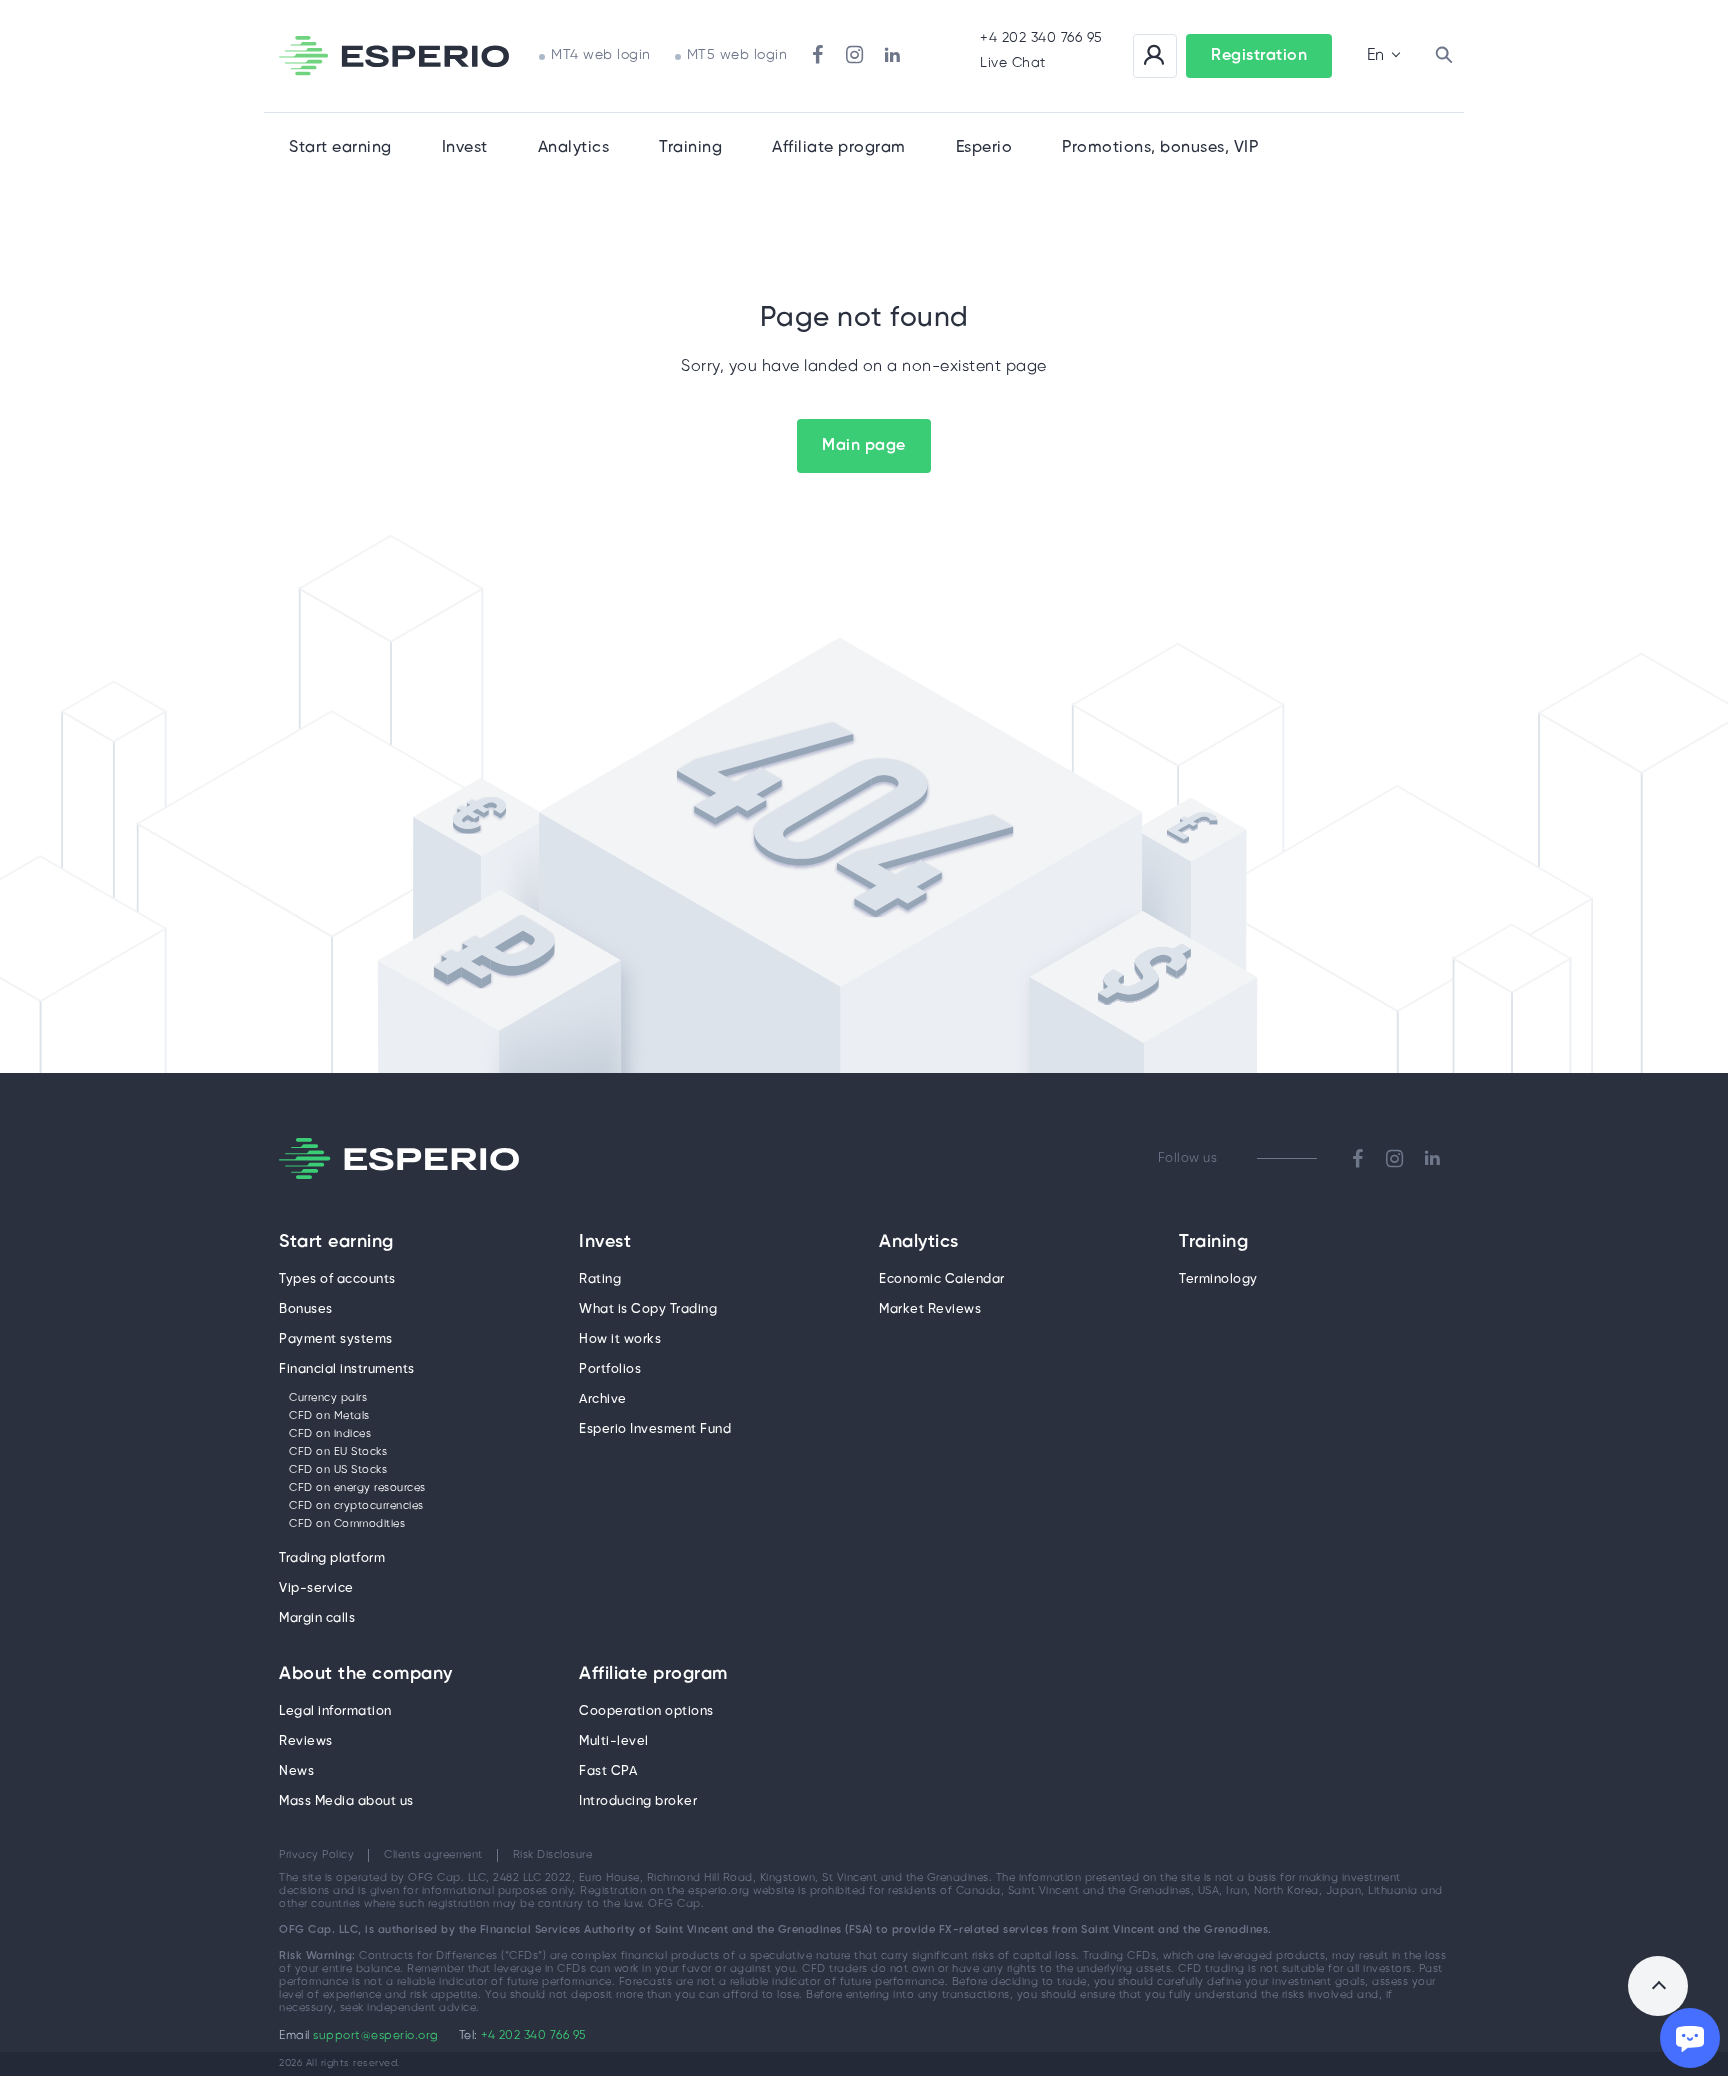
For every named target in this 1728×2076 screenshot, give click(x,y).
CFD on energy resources (357, 1488)
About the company (366, 1675)
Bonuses (306, 1309)
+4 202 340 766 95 (1041, 38)
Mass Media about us (346, 1801)
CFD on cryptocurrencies (356, 1506)
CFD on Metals (329, 1416)
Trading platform (332, 1558)
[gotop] (1658, 1986)
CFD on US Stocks (338, 1470)
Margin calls (317, 1618)
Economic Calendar (942, 1279)
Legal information (335, 1711)
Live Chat (1013, 63)
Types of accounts (337, 1279)
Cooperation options (646, 1711)
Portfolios (610, 1369)
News (296, 1771)
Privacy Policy (316, 1855)
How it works (620, 1339)
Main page (864, 445)
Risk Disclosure (553, 1855)
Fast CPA (608, 1771)
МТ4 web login (601, 55)
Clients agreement (433, 1855)
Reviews (306, 1741)
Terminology (1218, 1279)
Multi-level (614, 1741)
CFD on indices (330, 1434)
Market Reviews (930, 1309)
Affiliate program (653, 1675)
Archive (603, 1399)
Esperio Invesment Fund (655, 1429)
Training (690, 147)
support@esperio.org (376, 2035)
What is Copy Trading (648, 1309)
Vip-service (316, 1588)
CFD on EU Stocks (338, 1452)
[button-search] (1444, 56)
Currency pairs (328, 1398)
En (1375, 55)
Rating (600, 1279)
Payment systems (336, 1339)
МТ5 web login (737, 55)
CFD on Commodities (347, 1524)
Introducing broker (638, 1801)
